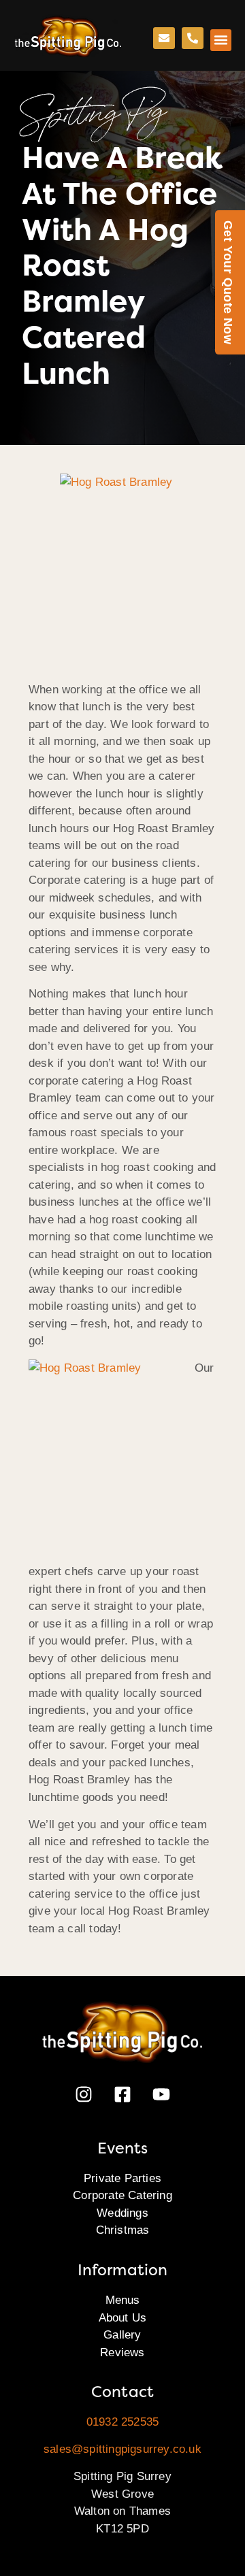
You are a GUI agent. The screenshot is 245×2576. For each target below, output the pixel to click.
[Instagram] (84, 2094)
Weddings (122, 2213)
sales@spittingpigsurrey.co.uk (122, 2449)
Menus (123, 2300)
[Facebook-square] (122, 2094)
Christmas (123, 2230)
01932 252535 (122, 2422)
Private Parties (122, 2178)
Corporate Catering (122, 2195)
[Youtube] (161, 2094)
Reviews (122, 2352)
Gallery (122, 2335)
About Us (123, 2318)
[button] (221, 40)
